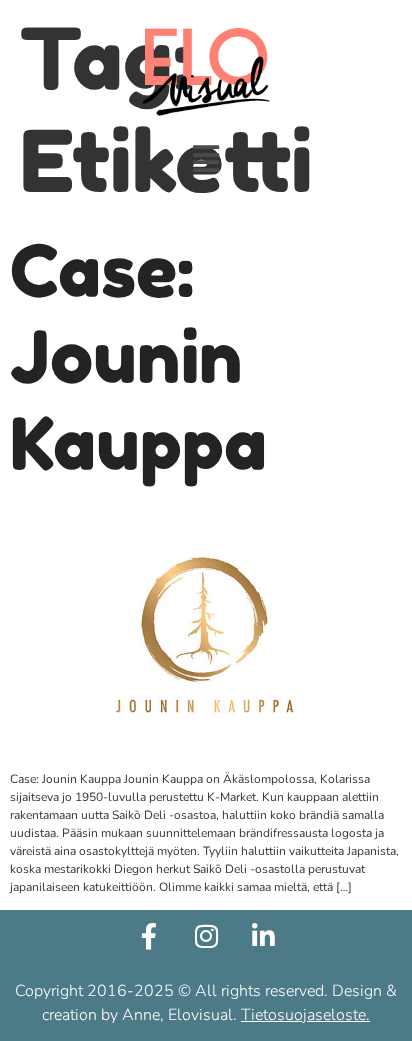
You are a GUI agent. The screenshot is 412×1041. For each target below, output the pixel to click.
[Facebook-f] (149, 936)
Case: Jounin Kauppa (138, 357)
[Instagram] (206, 936)
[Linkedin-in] (263, 936)
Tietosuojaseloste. (305, 1015)
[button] (206, 159)
